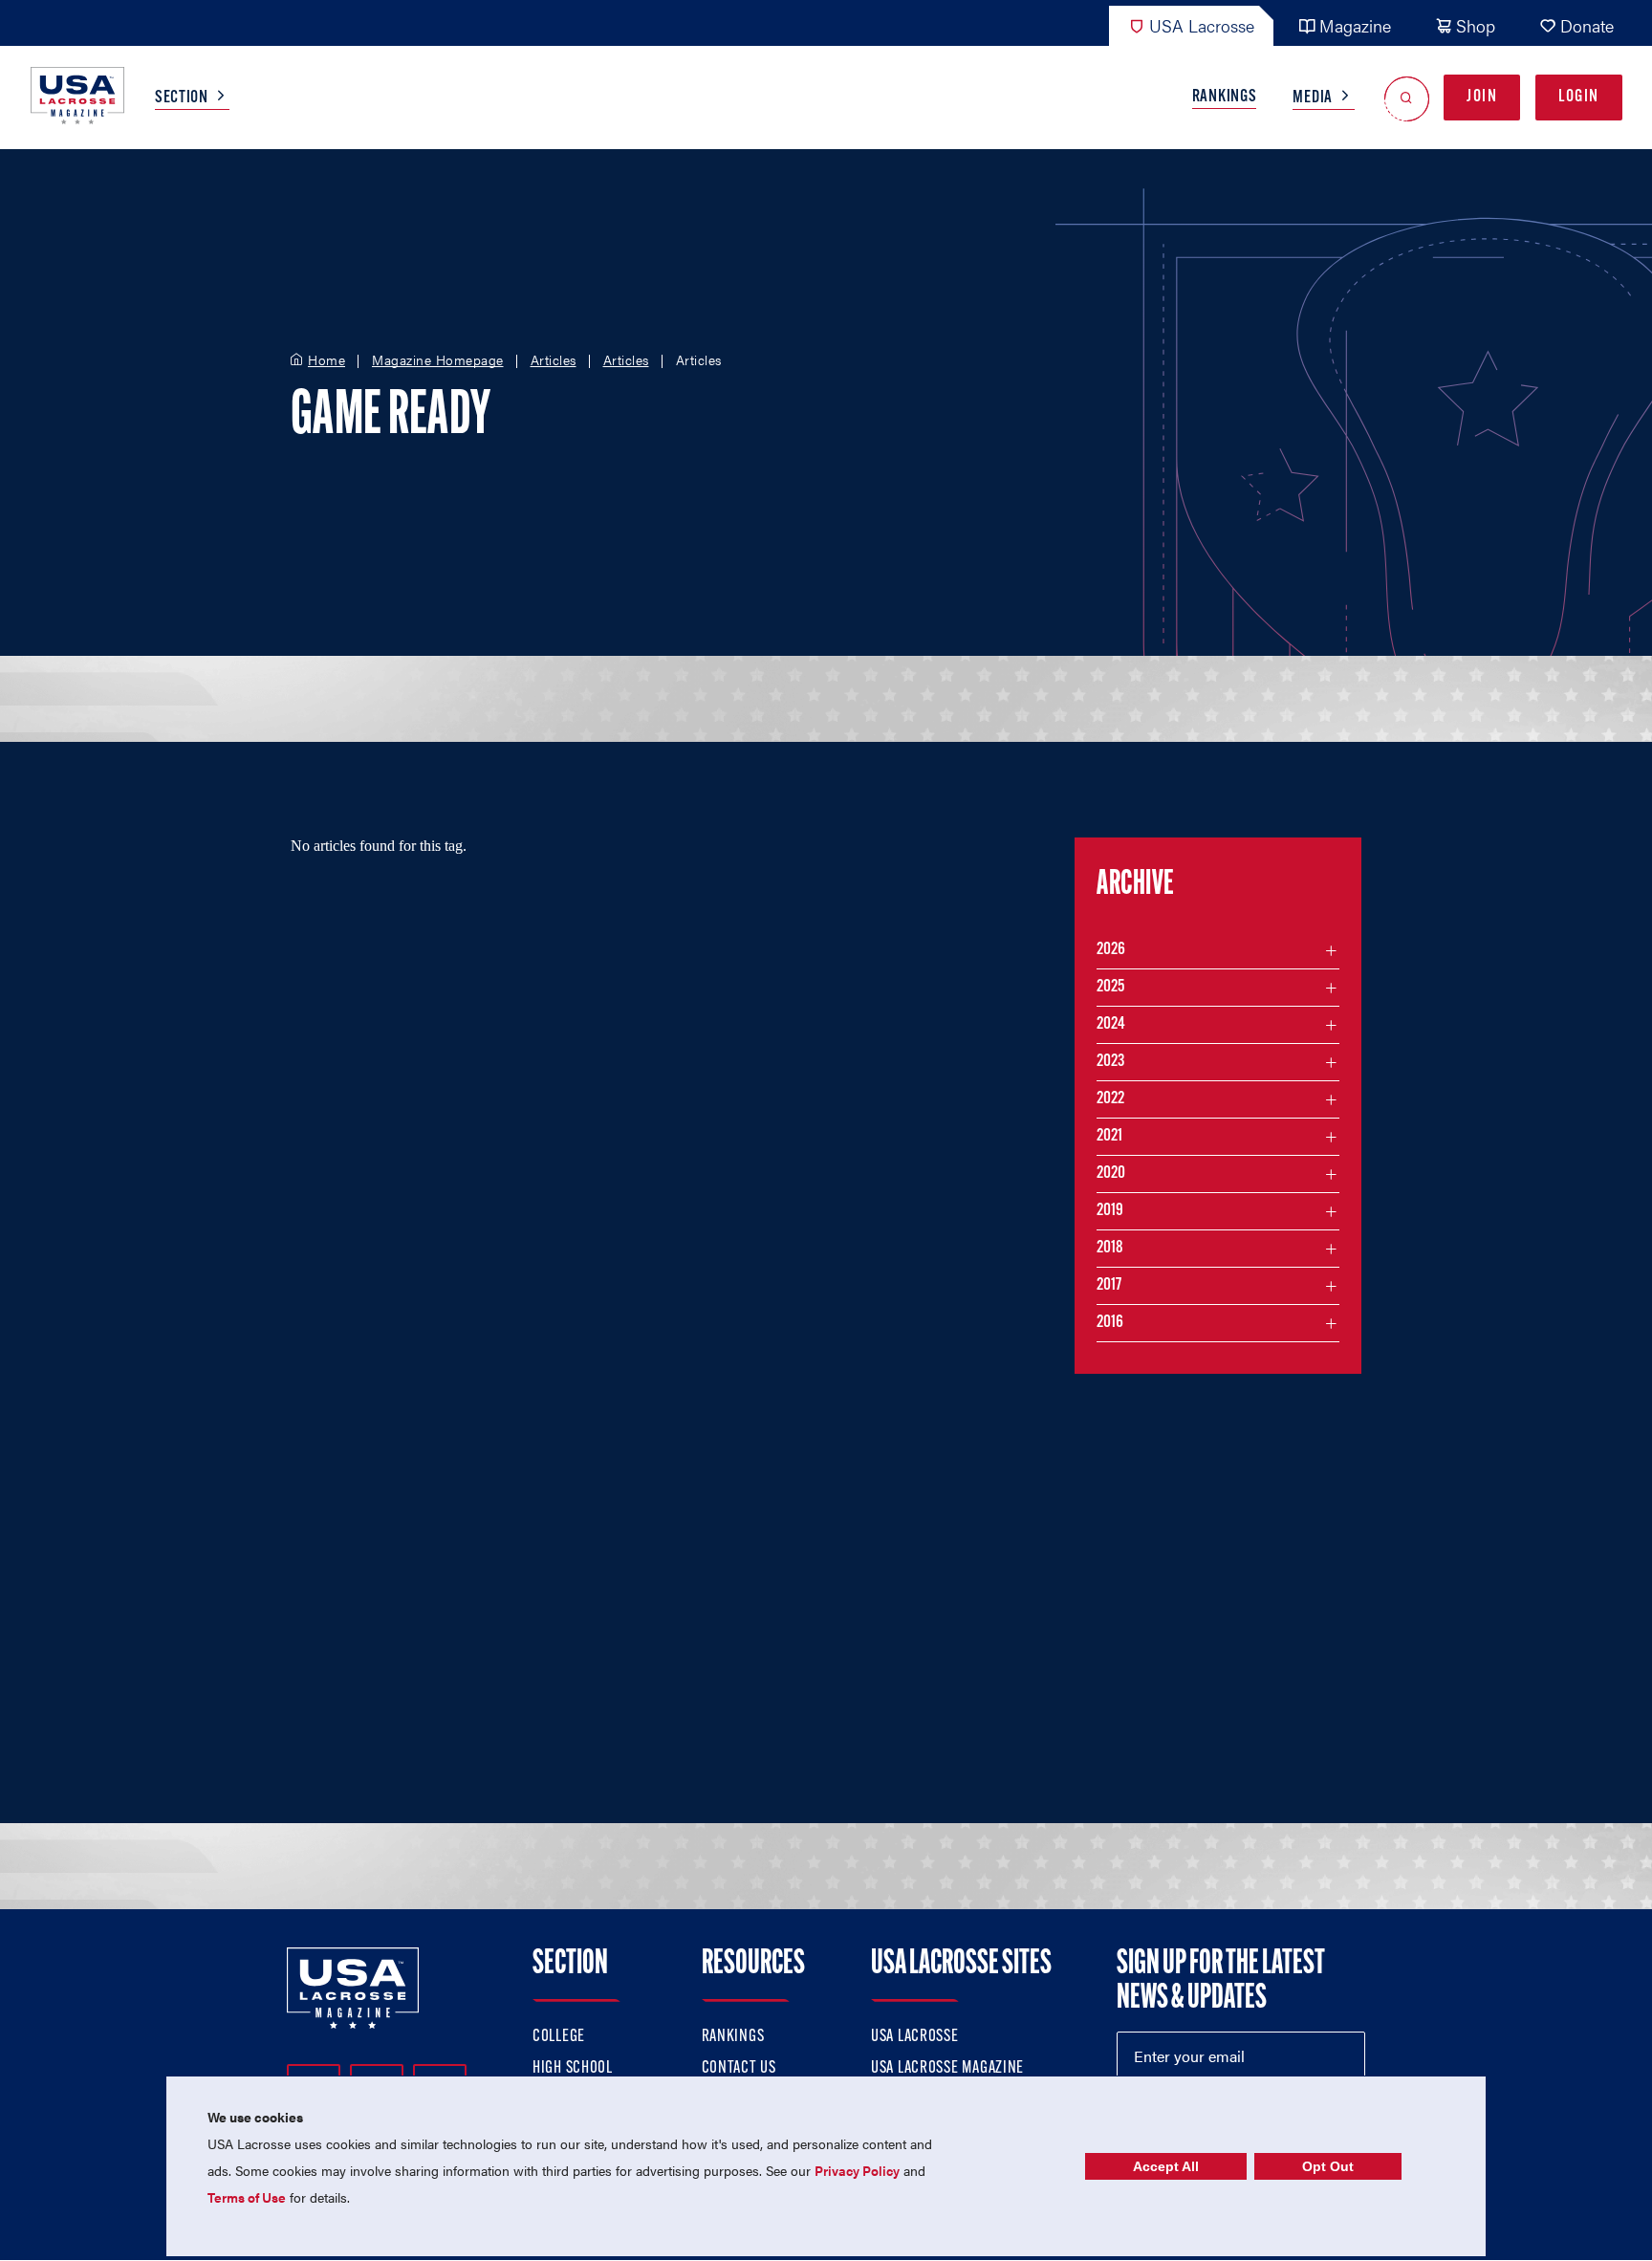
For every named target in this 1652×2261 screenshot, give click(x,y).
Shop (1476, 25)
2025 (1110, 988)
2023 (1110, 1062)
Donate (1587, 25)
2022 (1110, 1099)
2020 (1111, 1174)
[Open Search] (1407, 98)
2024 (1111, 1025)
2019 (1110, 1211)
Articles (554, 360)
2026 (1111, 950)
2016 (1110, 1323)
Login (1579, 98)
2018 (1110, 1249)
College (559, 2037)
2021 (1109, 1137)
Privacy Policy (857, 2170)
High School (573, 2069)
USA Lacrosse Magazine (947, 2069)
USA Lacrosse (1202, 25)
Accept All (1166, 2166)
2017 (1109, 1286)
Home (326, 360)
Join (1482, 98)
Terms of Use (247, 2197)
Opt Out (1328, 2166)
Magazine (1355, 25)
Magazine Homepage (438, 360)
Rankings (1225, 98)
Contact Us (739, 2069)
